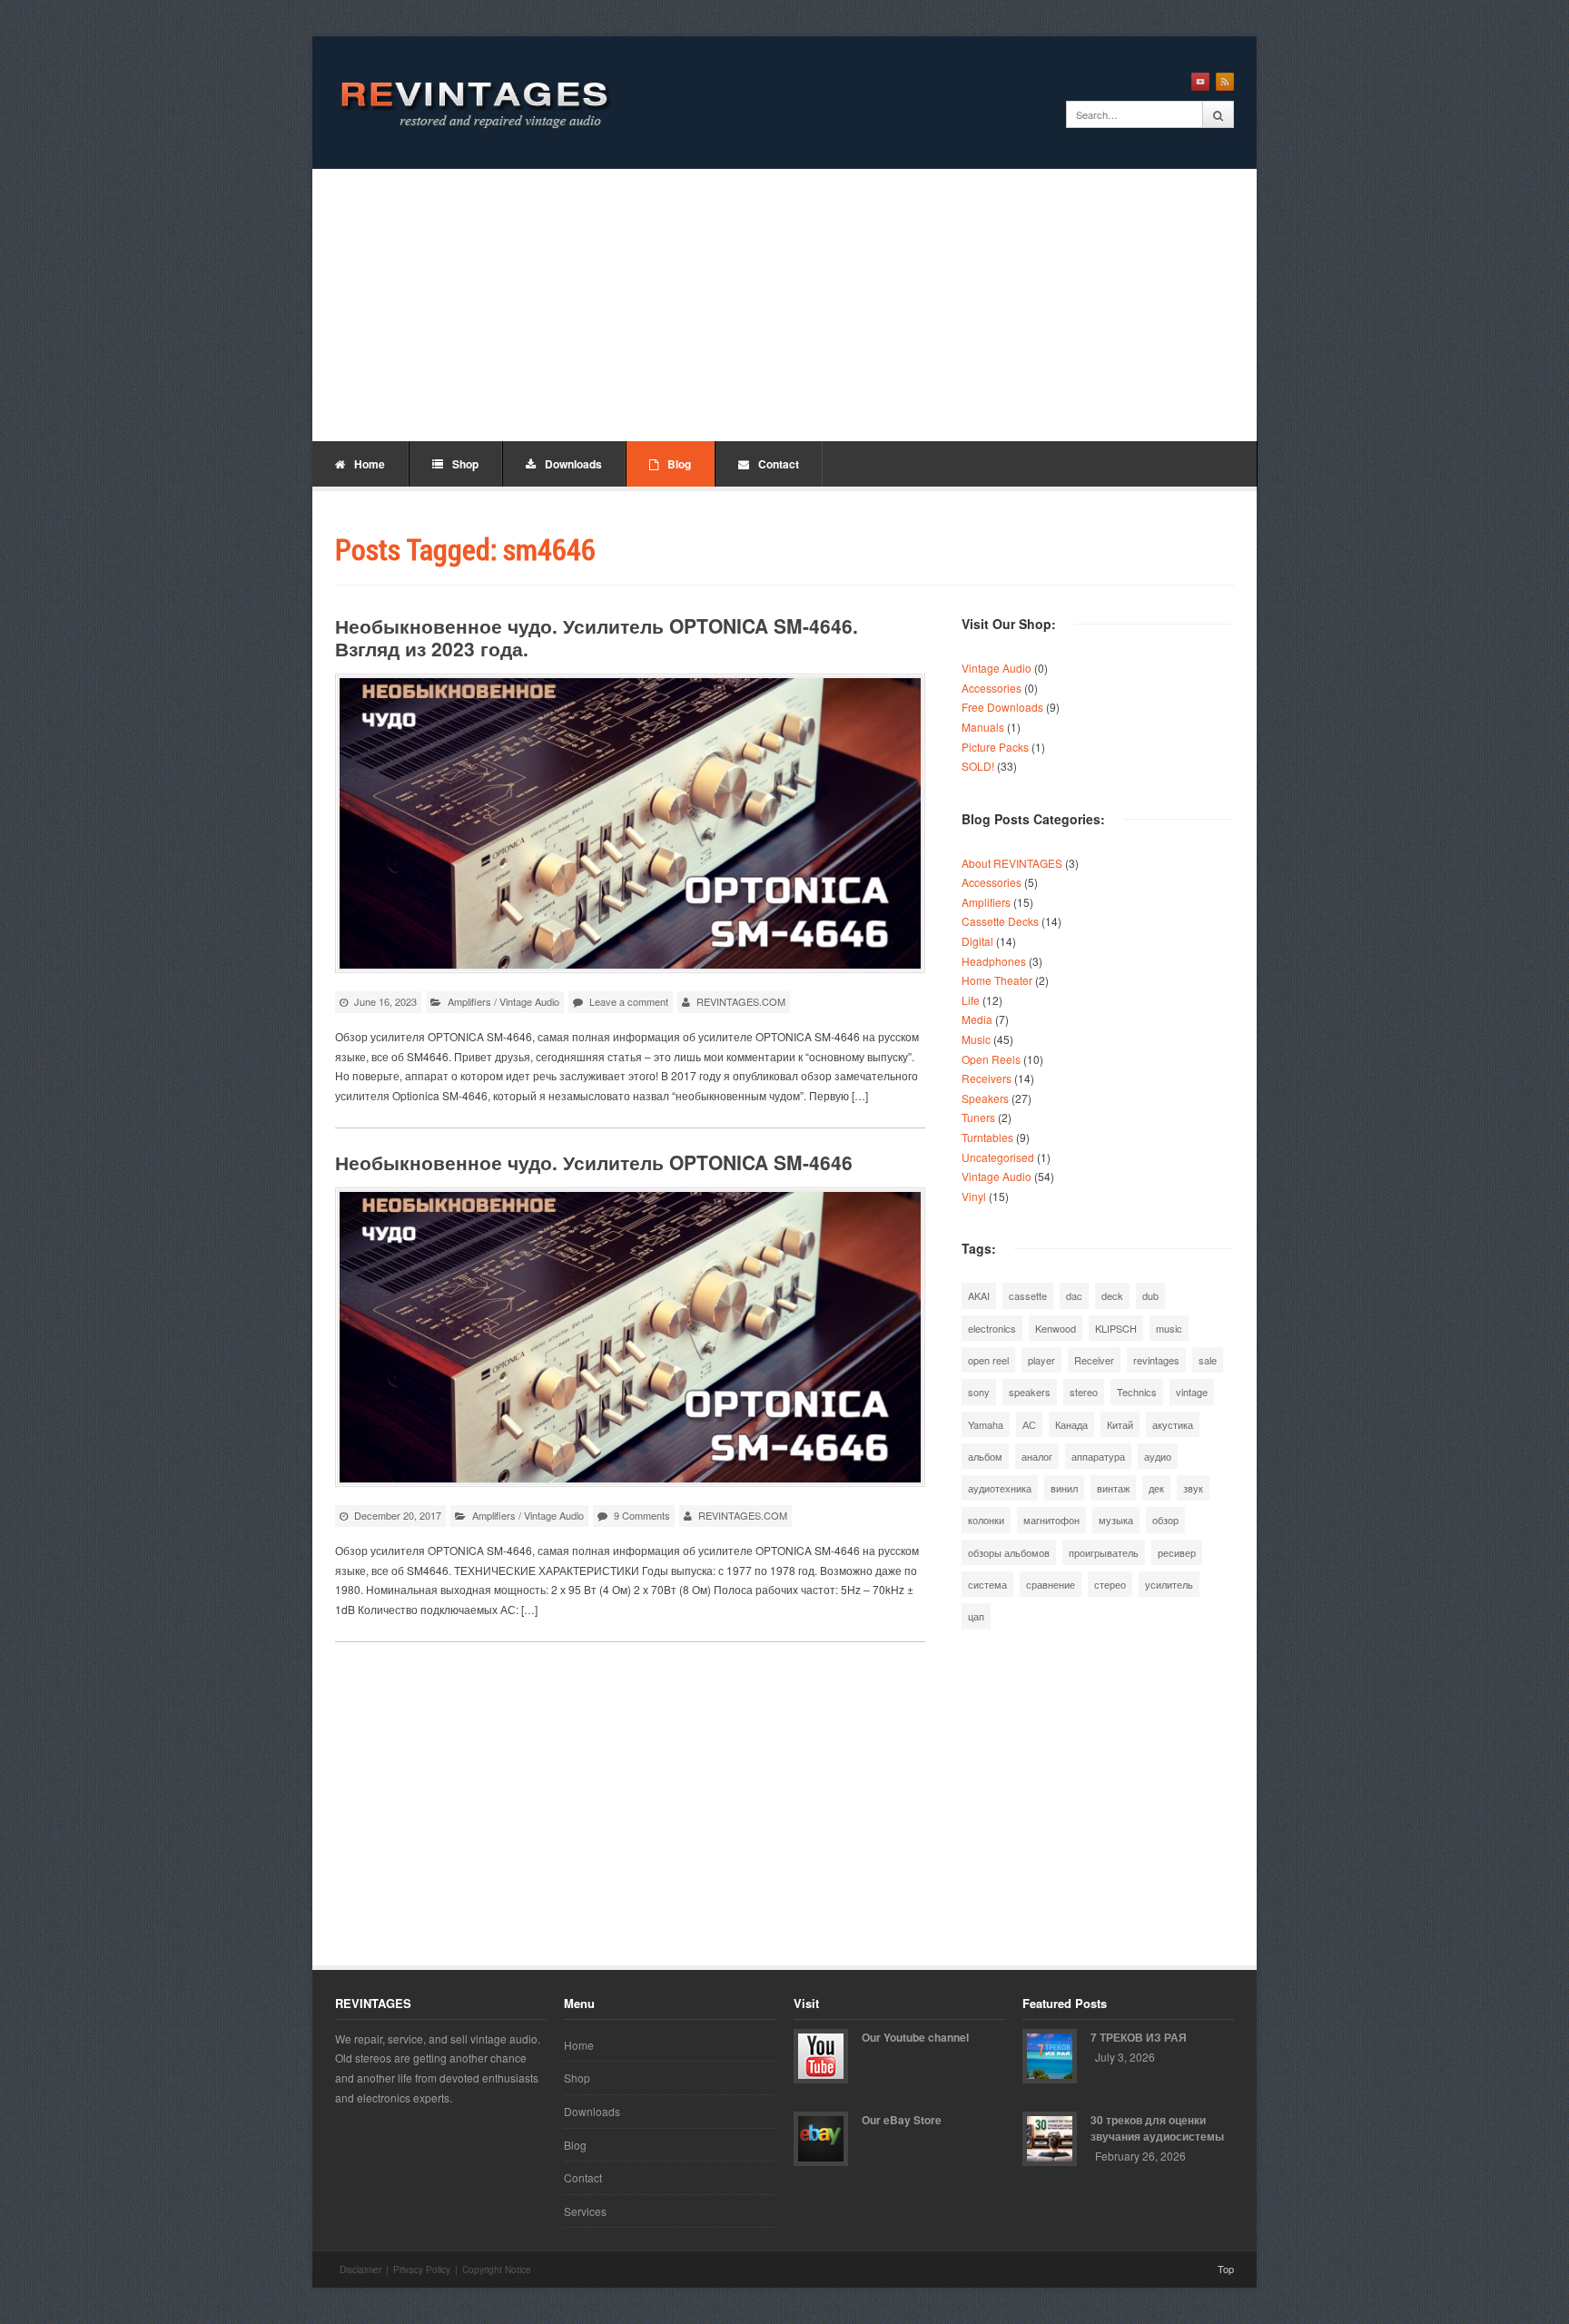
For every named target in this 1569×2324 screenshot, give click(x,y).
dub (1150, 1295)
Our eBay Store (902, 2120)
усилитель (1169, 1584)
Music (976, 1039)
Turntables (987, 1137)
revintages (1156, 1360)
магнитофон (1051, 1520)
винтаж (1113, 1488)
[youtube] (1200, 82)
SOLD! (978, 766)
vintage (1192, 1392)
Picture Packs (995, 747)
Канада (1071, 1424)
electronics (992, 1328)
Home (370, 464)
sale (1208, 1360)
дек (1156, 1488)
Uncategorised (998, 1157)
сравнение (1051, 1584)
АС (1029, 1424)
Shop (465, 464)
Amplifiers (469, 1001)
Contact (779, 464)
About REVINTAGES (1012, 863)
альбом (985, 1456)
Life (971, 1000)
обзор (1165, 1520)
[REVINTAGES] (471, 103)
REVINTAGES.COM (741, 1001)
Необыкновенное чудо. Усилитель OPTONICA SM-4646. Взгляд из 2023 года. (597, 637)
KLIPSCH (1116, 1328)
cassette (1028, 1295)
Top (1226, 2269)
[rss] (1225, 82)
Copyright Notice (497, 2270)
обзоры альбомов (1009, 1552)
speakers (1030, 1392)
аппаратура (1098, 1456)
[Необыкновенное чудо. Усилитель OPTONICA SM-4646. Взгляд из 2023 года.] (630, 823)
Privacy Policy (422, 2270)
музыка (1116, 1520)
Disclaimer (360, 2270)
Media (977, 1019)
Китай (1120, 1424)
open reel (988, 1360)
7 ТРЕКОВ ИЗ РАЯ (1139, 2037)
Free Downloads (1002, 707)
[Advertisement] (784, 305)
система (987, 1584)
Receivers (987, 1078)
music (1169, 1328)
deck (1112, 1295)
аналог (1037, 1456)
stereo (1084, 1392)
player (1041, 1360)
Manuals (983, 727)
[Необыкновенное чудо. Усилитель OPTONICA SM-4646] (630, 1337)
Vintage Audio (529, 1001)
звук (1193, 1488)
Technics (1137, 1392)
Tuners (978, 1117)
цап (976, 1616)
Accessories (992, 688)
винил (1064, 1488)
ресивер (1177, 1552)
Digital (977, 941)
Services (585, 2211)
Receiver (1094, 1360)
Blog (679, 464)
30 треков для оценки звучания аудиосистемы (1157, 2128)
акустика (1173, 1424)
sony (979, 1392)
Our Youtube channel (915, 2037)
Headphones (994, 961)
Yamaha (986, 1424)
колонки (986, 1520)
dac (1074, 1295)
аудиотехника (1000, 1488)
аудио (1158, 1456)
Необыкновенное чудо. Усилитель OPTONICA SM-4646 (594, 1162)
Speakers (985, 1098)
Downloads (573, 464)
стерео (1110, 1584)
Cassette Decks (1000, 921)
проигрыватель (1104, 1552)
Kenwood (1056, 1328)
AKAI (979, 1295)
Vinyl (974, 1196)
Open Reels (991, 1059)
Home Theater (997, 980)
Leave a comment (629, 1001)
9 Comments (642, 1515)
